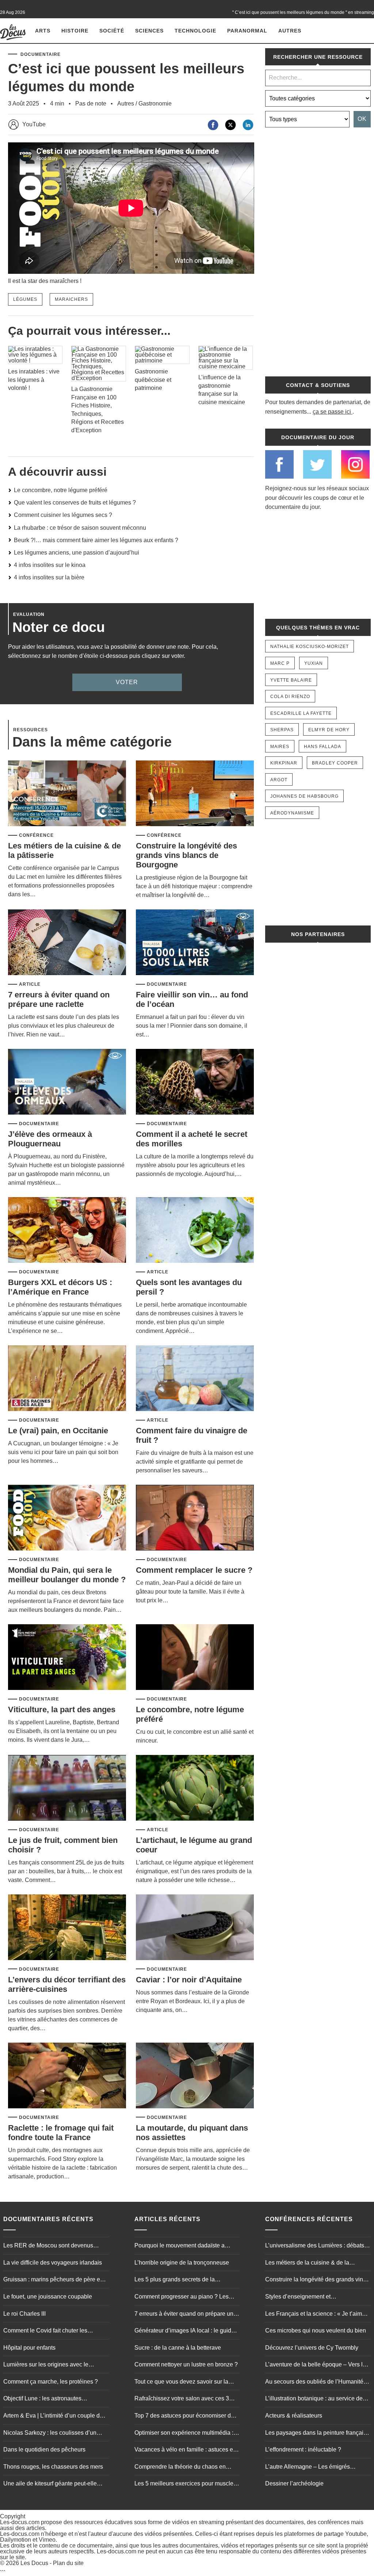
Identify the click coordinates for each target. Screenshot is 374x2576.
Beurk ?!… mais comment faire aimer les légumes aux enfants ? (96, 540)
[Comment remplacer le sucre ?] (195, 1518)
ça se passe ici (332, 412)
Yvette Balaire (291, 680)
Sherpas (282, 730)
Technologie (195, 31)
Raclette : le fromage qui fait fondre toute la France (61, 2133)
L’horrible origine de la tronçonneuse (182, 2263)
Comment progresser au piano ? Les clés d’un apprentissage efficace (182, 2297)
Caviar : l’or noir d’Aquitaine (189, 1980)
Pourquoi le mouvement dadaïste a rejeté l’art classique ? (180, 2246)
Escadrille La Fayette (301, 713)
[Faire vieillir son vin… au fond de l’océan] (195, 943)
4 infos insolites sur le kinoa (50, 565)
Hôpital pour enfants (29, 2348)
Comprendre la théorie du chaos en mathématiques (180, 2468)
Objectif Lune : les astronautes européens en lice (42, 2399)
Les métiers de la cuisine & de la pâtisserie (307, 2263)
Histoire (75, 31)
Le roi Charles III (24, 2314)
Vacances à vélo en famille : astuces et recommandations (184, 2450)
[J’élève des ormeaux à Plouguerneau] (67, 1082)
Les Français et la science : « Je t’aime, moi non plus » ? (316, 2315)
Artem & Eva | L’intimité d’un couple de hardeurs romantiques (53, 2416)
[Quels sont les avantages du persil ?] (195, 1230)
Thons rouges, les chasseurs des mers (53, 2467)
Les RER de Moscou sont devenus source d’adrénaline (48, 2246)
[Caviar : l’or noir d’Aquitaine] (195, 1928)
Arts (43, 31)
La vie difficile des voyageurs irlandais (53, 2263)
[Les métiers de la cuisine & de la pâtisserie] (67, 794)
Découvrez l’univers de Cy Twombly (312, 2348)
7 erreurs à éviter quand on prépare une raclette (59, 999)
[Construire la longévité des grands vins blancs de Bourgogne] (195, 794)
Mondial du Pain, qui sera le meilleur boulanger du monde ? (67, 1575)
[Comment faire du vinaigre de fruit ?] (195, 1379)
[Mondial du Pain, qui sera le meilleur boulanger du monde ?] (67, 1518)
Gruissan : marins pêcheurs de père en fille (53, 2280)
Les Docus (34, 2563)
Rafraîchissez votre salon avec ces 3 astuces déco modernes (182, 2399)
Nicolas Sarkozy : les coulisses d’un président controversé (50, 2434)
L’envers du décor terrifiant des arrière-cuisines (67, 1984)
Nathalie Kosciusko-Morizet (310, 647)
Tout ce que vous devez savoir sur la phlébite (181, 2383)
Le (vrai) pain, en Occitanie (58, 1431)
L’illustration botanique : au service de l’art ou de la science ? (314, 2399)
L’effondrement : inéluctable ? (303, 2449)
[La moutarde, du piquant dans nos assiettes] (195, 2076)
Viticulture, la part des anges (62, 1709)
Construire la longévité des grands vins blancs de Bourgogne (186, 855)
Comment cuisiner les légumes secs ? (63, 515)
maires (280, 747)
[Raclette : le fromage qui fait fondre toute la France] (67, 2076)
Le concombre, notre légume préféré (61, 490)
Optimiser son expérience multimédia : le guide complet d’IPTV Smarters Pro (187, 2434)
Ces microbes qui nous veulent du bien (316, 2330)
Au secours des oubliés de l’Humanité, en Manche (315, 2383)
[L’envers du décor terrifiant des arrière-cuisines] (67, 1928)
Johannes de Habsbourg (304, 796)
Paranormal (247, 31)
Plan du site (68, 2563)
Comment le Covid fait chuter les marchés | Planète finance (45, 2331)
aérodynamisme (292, 813)
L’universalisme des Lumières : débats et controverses (318, 2246)
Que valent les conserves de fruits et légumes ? (75, 503)
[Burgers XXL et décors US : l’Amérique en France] (67, 1230)
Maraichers (71, 299)
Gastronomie (155, 103)
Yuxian (314, 663)
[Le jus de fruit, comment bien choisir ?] (67, 1788)
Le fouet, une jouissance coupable (48, 2297)
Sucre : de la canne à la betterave (178, 2348)
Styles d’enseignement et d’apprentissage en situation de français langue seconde (317, 2297)
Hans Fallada (323, 747)
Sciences (149, 31)
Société (112, 31)
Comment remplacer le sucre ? (194, 1570)
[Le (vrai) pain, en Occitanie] (67, 1379)
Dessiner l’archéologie (294, 2483)
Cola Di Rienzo (290, 697)
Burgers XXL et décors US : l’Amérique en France (60, 1287)
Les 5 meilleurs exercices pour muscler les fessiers (185, 2484)
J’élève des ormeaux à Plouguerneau (50, 1139)
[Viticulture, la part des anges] (67, 1658)
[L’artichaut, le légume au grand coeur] (195, 1788)
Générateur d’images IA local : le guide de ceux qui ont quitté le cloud (184, 2331)
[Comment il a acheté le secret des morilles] (195, 1082)
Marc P (280, 663)
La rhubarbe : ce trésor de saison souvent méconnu (80, 528)
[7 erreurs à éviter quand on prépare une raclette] (67, 943)
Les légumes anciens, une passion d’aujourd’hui (77, 553)
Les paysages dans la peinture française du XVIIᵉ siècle (317, 2434)
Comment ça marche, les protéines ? (51, 2382)
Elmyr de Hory (329, 730)
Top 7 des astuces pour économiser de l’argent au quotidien (184, 2416)
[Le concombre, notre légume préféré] (195, 1658)
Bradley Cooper (335, 763)
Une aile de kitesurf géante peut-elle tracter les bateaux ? (50, 2484)
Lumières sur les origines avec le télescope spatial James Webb (46, 2365)
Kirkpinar (284, 763)
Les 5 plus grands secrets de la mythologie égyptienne (175, 2280)
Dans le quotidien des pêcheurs (44, 2449)
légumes (25, 299)
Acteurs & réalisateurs (294, 2416)
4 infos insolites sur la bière (49, 577)
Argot (279, 780)
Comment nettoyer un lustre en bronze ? (186, 2364)
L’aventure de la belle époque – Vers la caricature (316, 2365)
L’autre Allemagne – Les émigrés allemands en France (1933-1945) (309, 2468)
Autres (290, 31)
